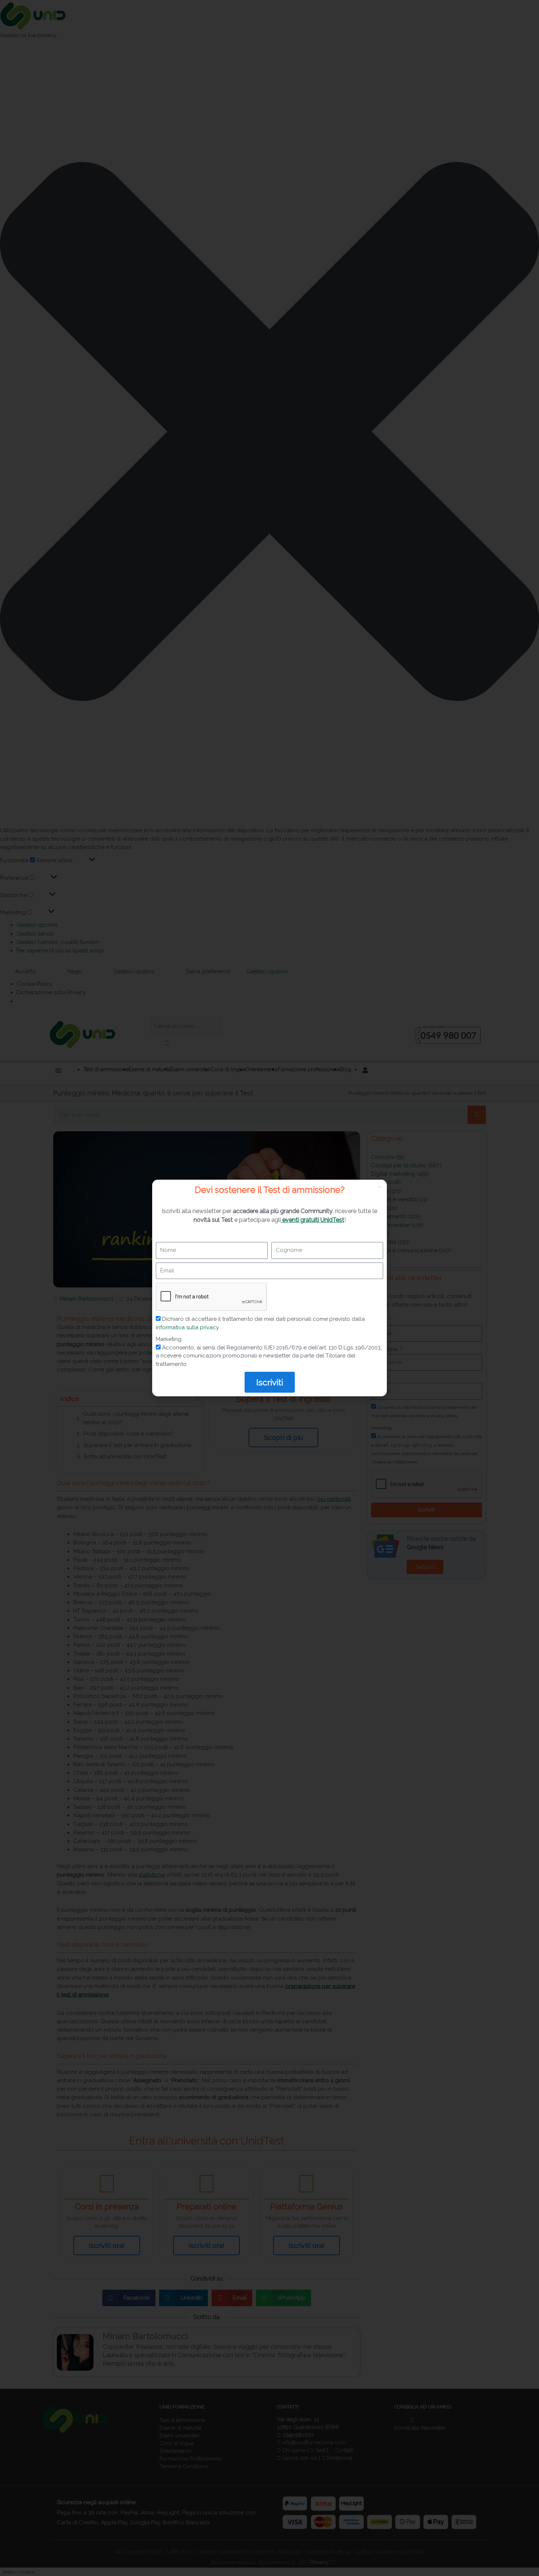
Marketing (169, 1339)
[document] (269, 1288)
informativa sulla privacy (187, 1327)
